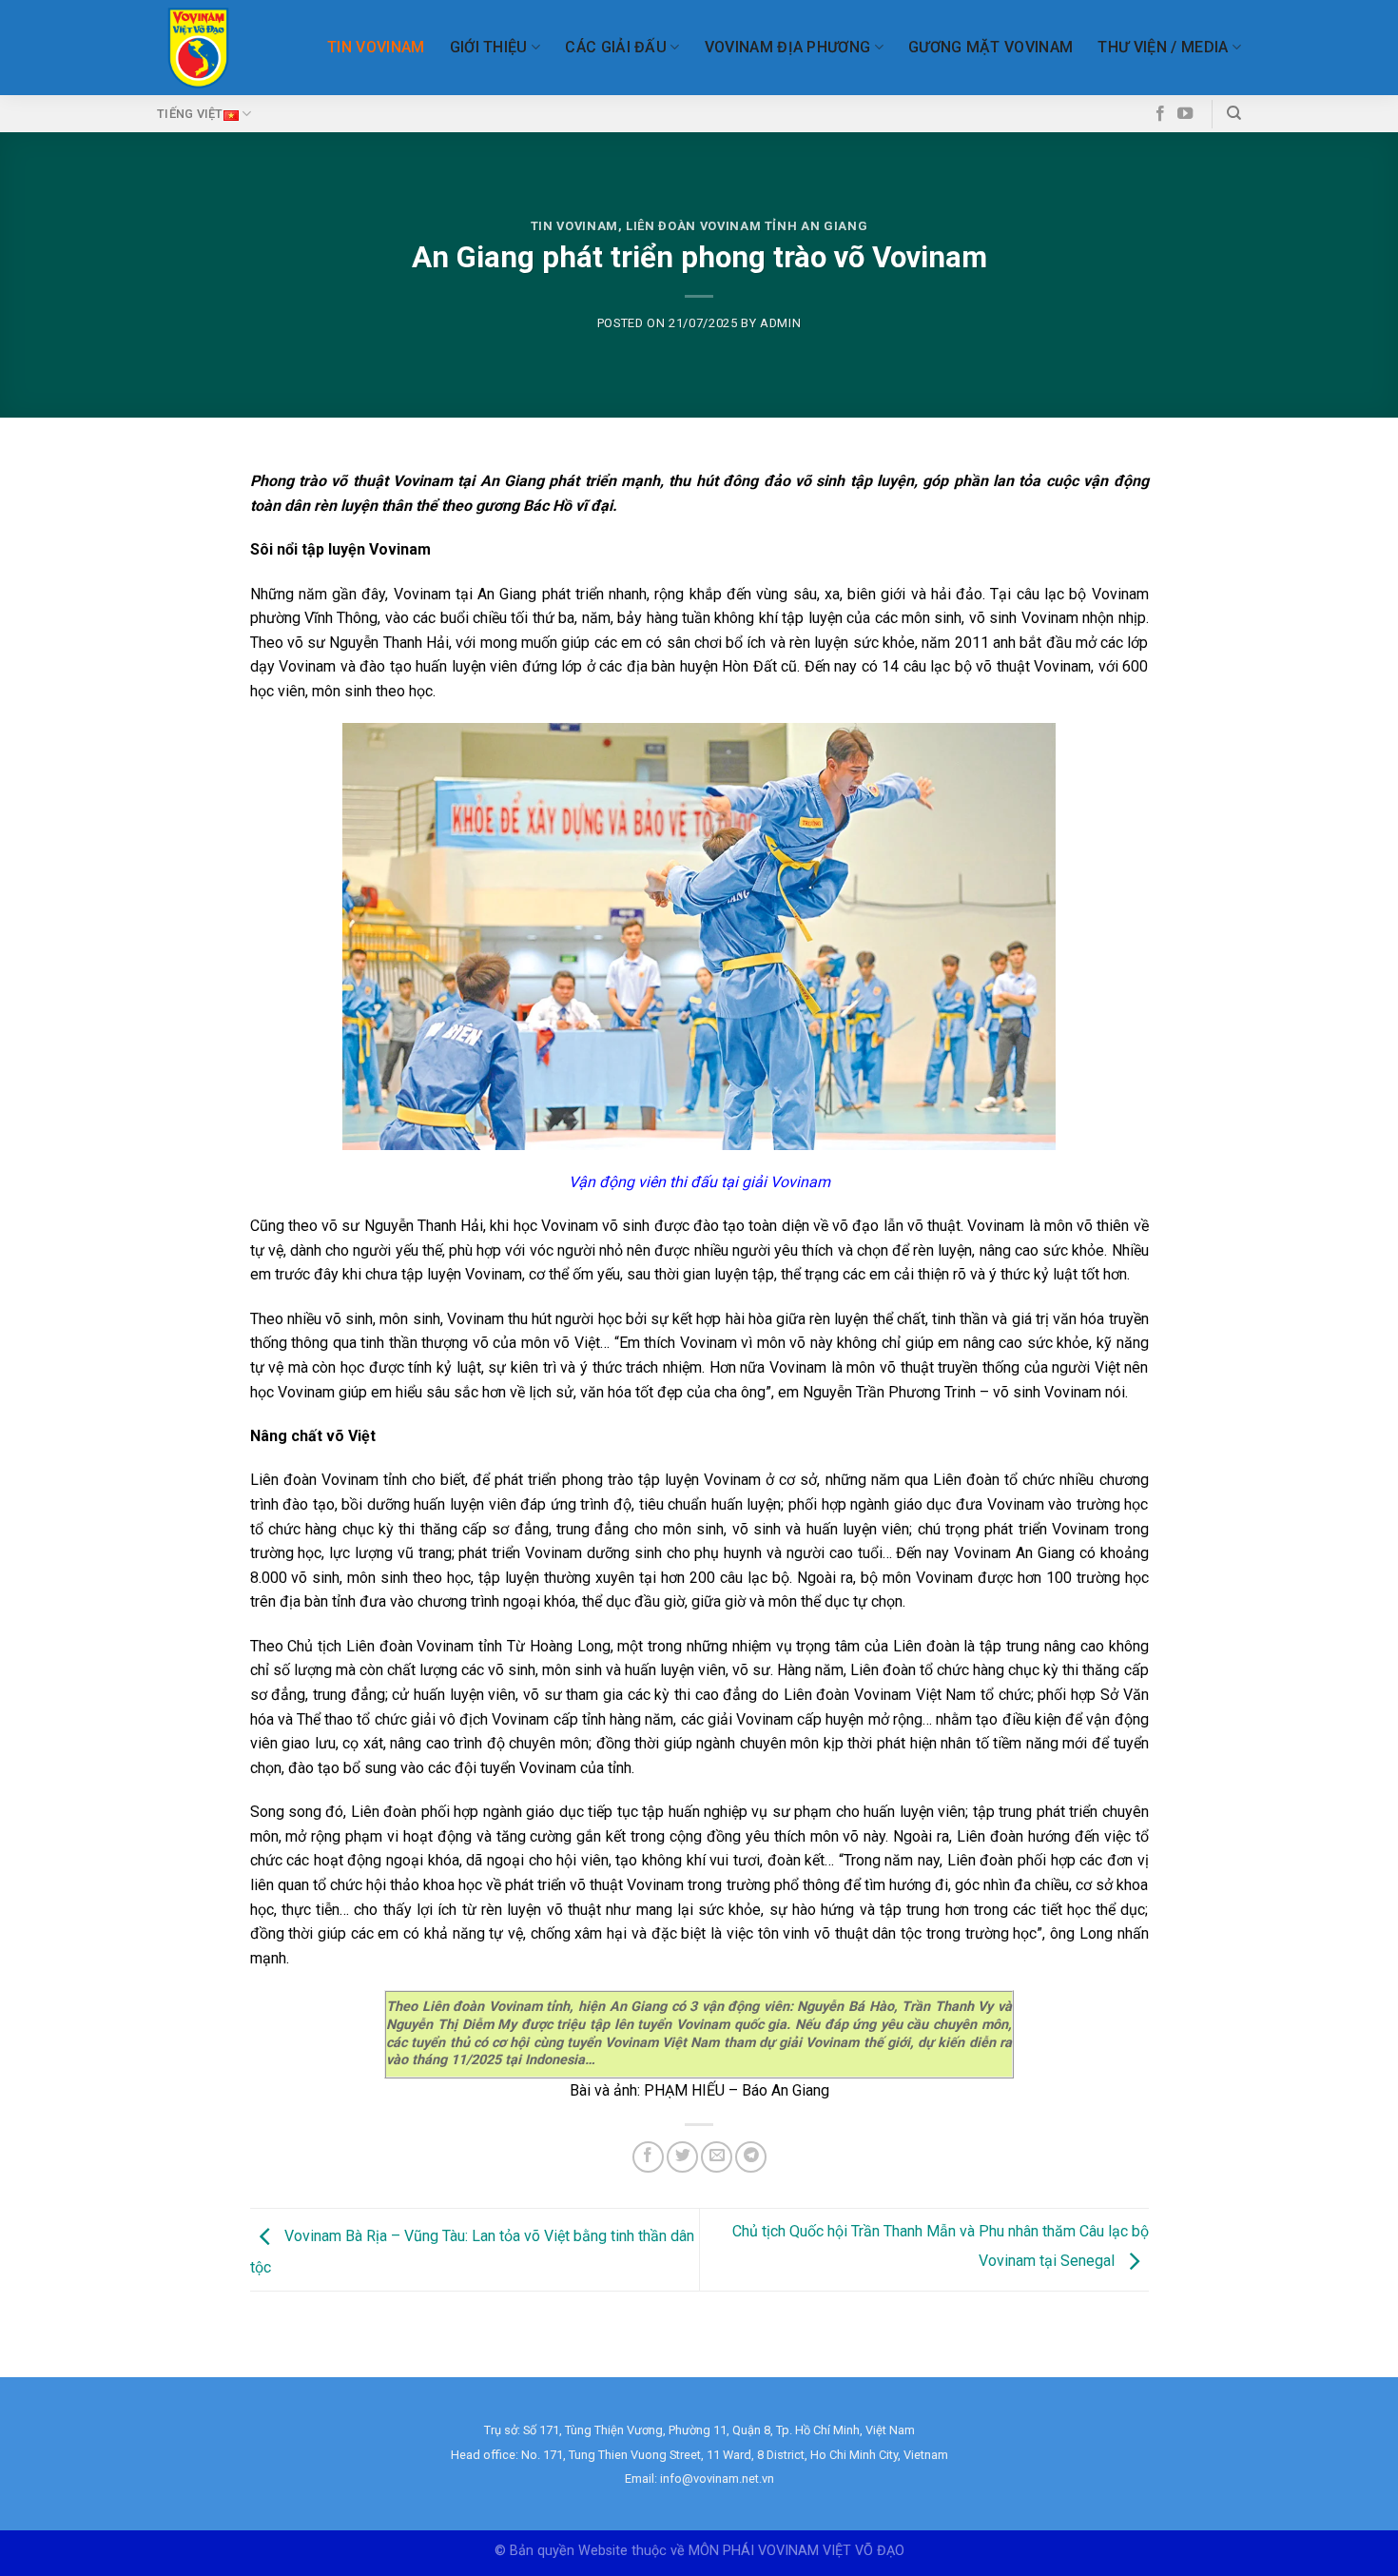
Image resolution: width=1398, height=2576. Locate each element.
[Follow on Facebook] (1160, 114)
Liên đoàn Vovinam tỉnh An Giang (747, 226)
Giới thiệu (489, 47)
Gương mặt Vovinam (990, 47)
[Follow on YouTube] (1185, 114)
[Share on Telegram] (751, 2157)
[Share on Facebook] (648, 2157)
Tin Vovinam (376, 47)
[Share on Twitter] (682, 2157)
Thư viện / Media (1163, 47)
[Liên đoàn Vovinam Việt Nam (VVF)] (198, 48)
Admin (780, 323)
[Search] (1234, 113)
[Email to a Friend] (717, 2157)
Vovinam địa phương (788, 47)
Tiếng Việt (190, 114)
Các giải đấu (616, 47)
